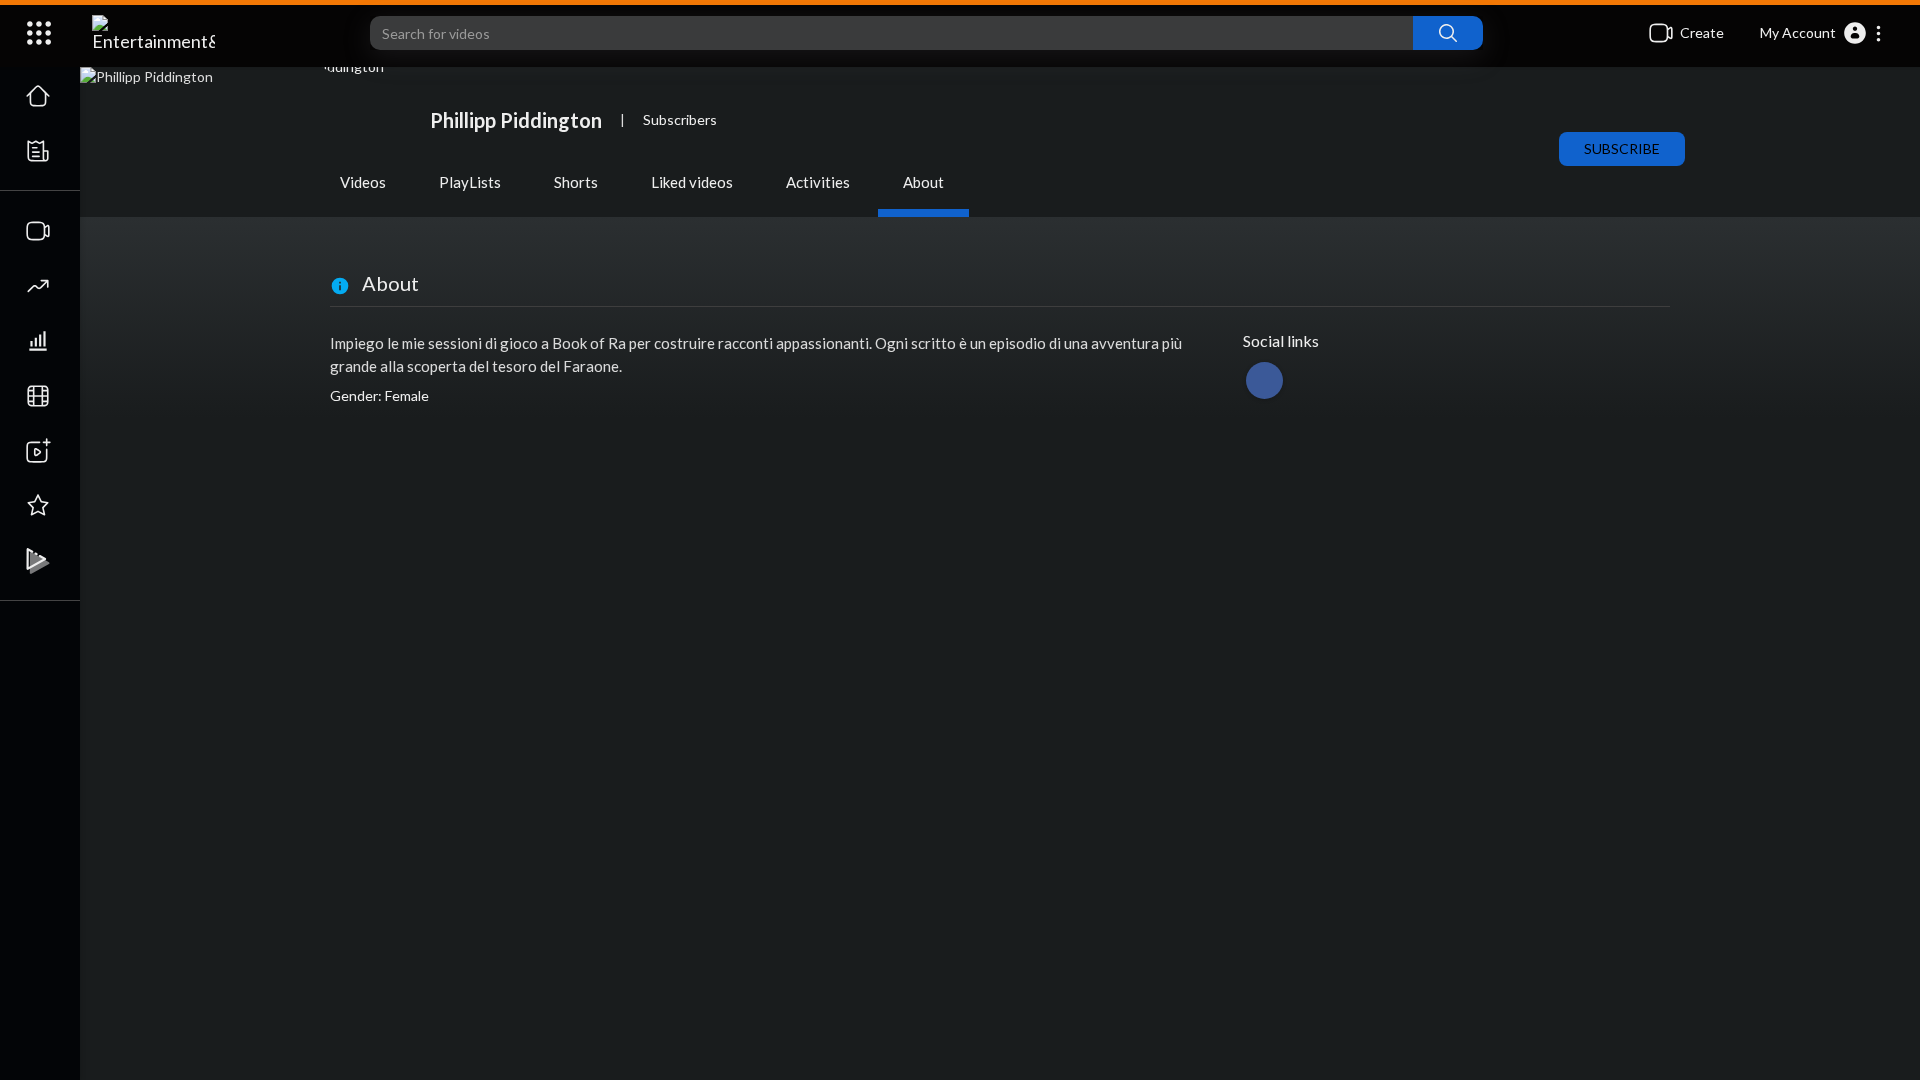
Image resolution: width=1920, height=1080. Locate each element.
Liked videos (692, 182)
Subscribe (1622, 148)
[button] (1821, 33)
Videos (363, 182)
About (923, 182)
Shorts (576, 182)
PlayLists (470, 182)
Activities (818, 182)
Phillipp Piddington (516, 120)
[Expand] (39, 33)
